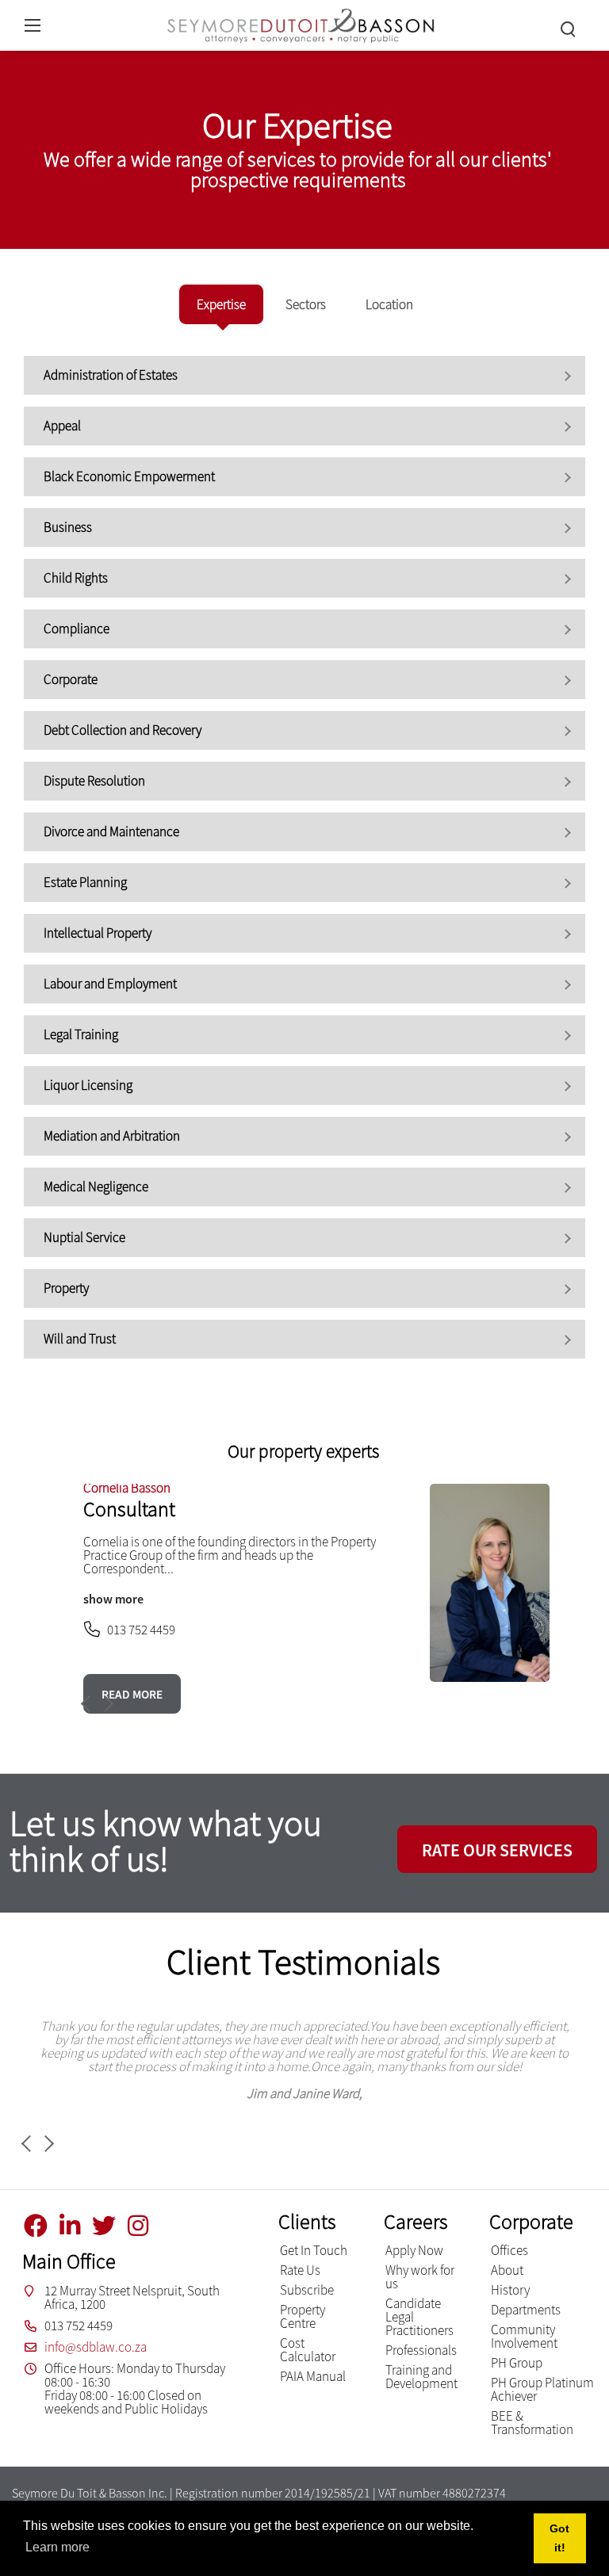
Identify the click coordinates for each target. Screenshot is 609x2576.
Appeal (62, 426)
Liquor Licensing (88, 1085)
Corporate (71, 679)
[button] (105, 1704)
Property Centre (303, 2316)
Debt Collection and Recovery (123, 730)
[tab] (221, 304)
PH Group (517, 2363)
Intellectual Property (98, 933)
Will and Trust (80, 1339)
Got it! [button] (559, 2538)
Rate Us (300, 2270)
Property (66, 1288)
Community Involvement (524, 2336)
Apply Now (414, 2250)
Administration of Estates (111, 375)
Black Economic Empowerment (129, 476)
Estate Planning (85, 882)
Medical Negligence (96, 1187)
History (510, 2290)
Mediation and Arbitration (112, 1136)
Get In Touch (314, 2250)
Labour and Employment (110, 984)
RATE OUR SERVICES (497, 1850)
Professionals (421, 2350)
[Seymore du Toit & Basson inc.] (301, 23)
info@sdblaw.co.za (96, 2347)
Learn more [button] (57, 2547)
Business (68, 527)
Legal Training (81, 1034)
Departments (526, 2310)
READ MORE (132, 1694)
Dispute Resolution (94, 781)
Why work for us (420, 2277)
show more (113, 1599)
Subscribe (307, 2290)
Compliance (77, 629)
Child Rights (76, 578)
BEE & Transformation (532, 2423)
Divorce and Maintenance (111, 831)
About (507, 2270)
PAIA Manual (313, 2376)
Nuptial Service (84, 1237)
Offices (509, 2250)
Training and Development (421, 2377)
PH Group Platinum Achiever (542, 2389)
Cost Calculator (308, 2350)
